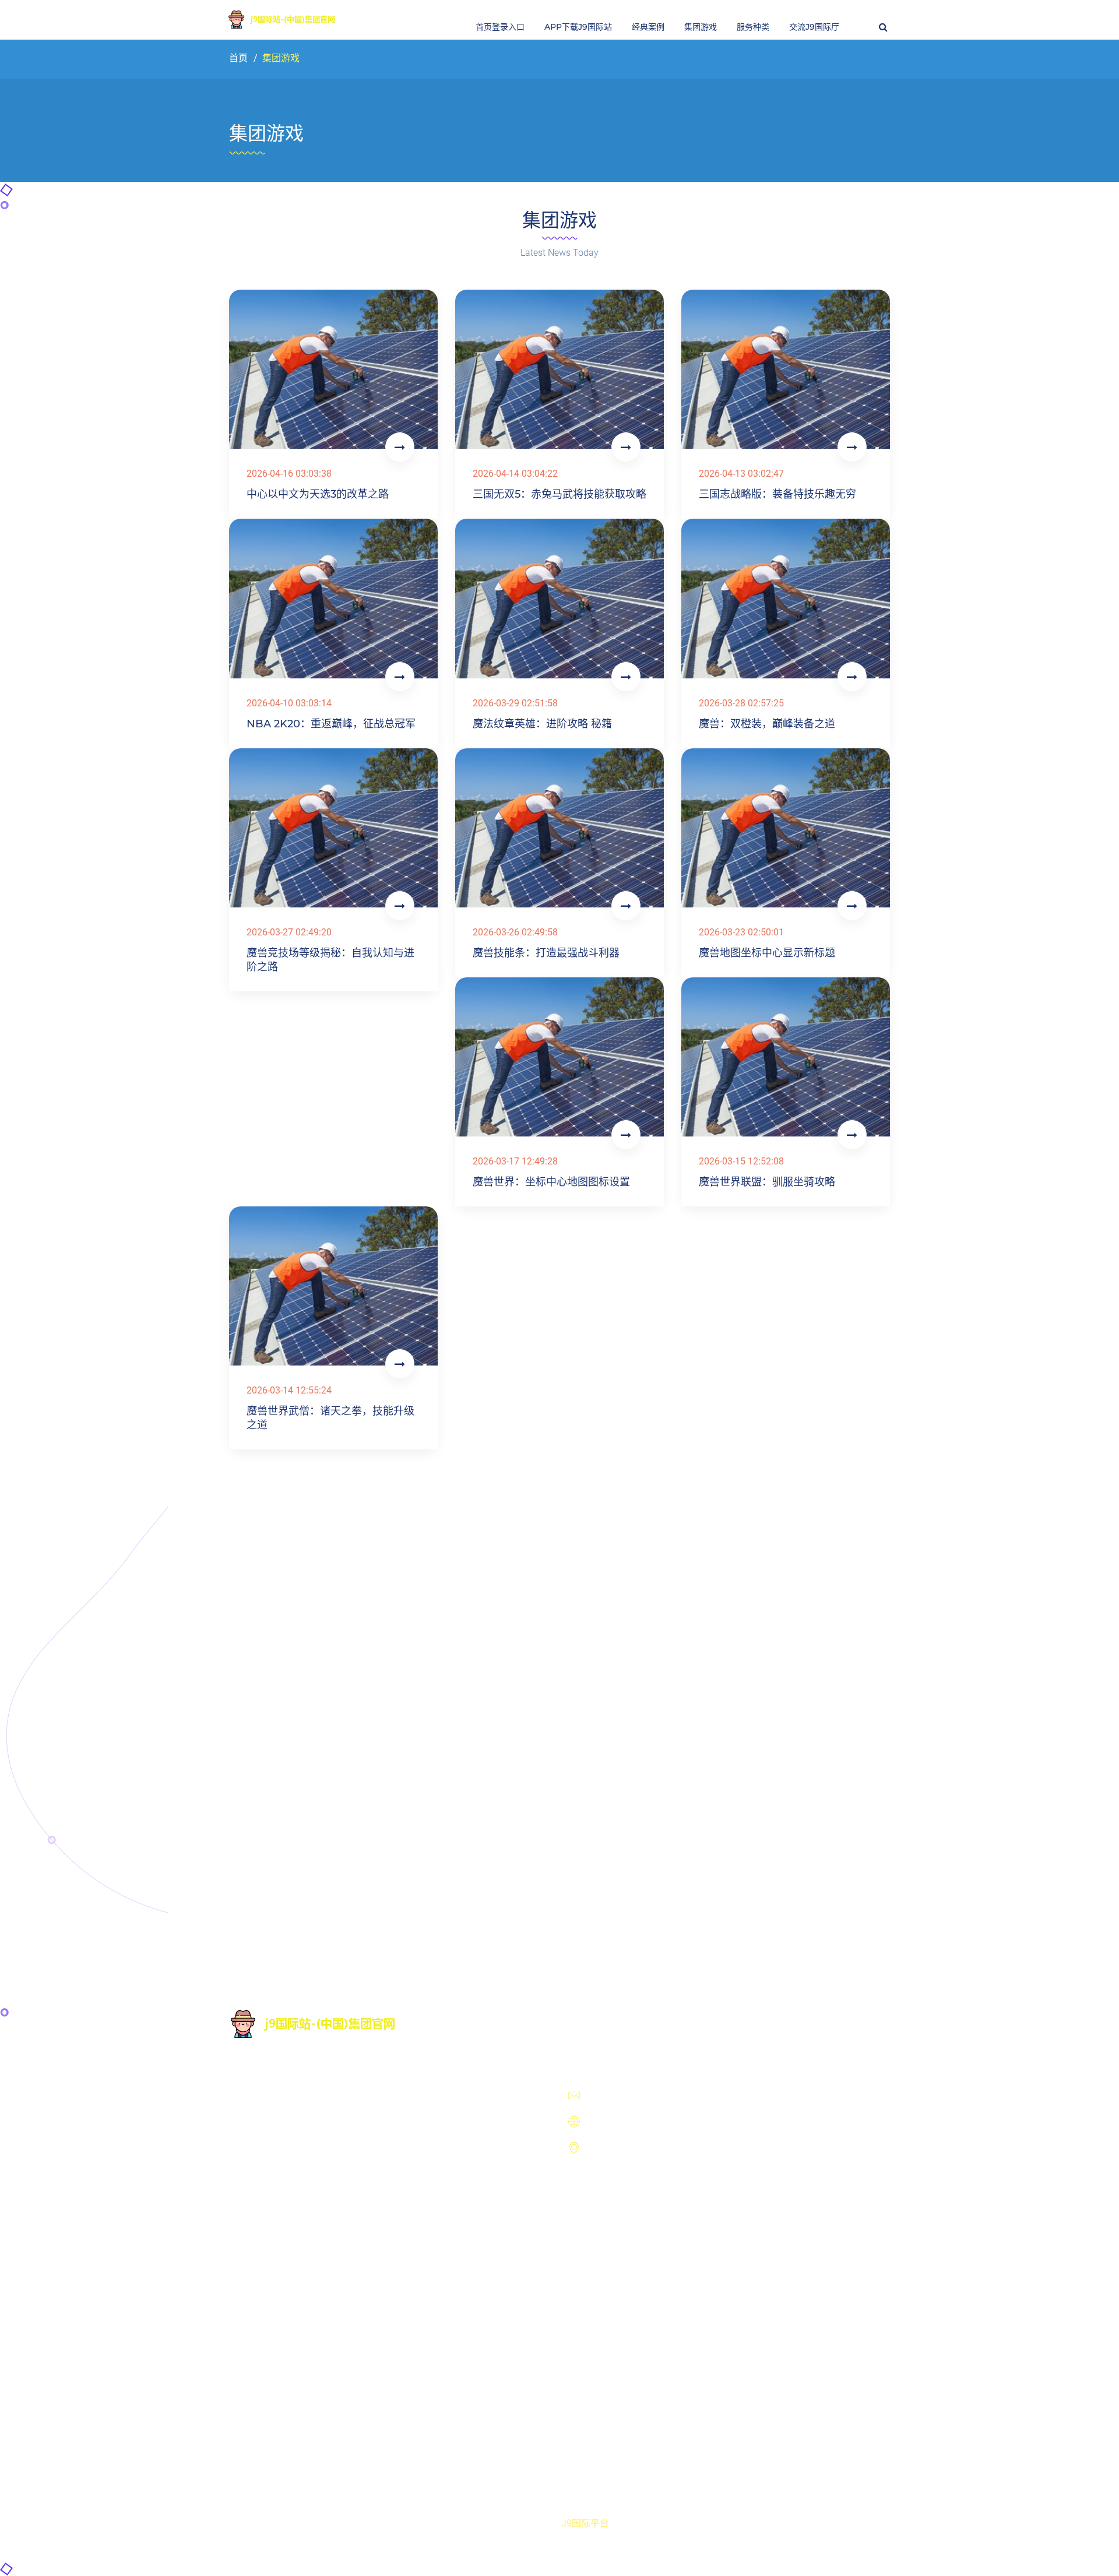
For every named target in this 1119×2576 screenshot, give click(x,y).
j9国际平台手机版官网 (614, 2224)
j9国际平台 (585, 2523)
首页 (238, 58)
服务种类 (753, 27)
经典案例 (648, 27)
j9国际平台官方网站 (609, 2174)
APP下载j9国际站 (578, 27)
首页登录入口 (500, 27)
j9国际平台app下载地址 (617, 2274)
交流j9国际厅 (814, 27)
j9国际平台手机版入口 (614, 2199)
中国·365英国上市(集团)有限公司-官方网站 (656, 2299)
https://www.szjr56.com (640, 2123)
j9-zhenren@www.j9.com (643, 2097)
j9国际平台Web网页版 (613, 2249)
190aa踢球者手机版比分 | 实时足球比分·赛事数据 (670, 2365)
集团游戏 (701, 27)
